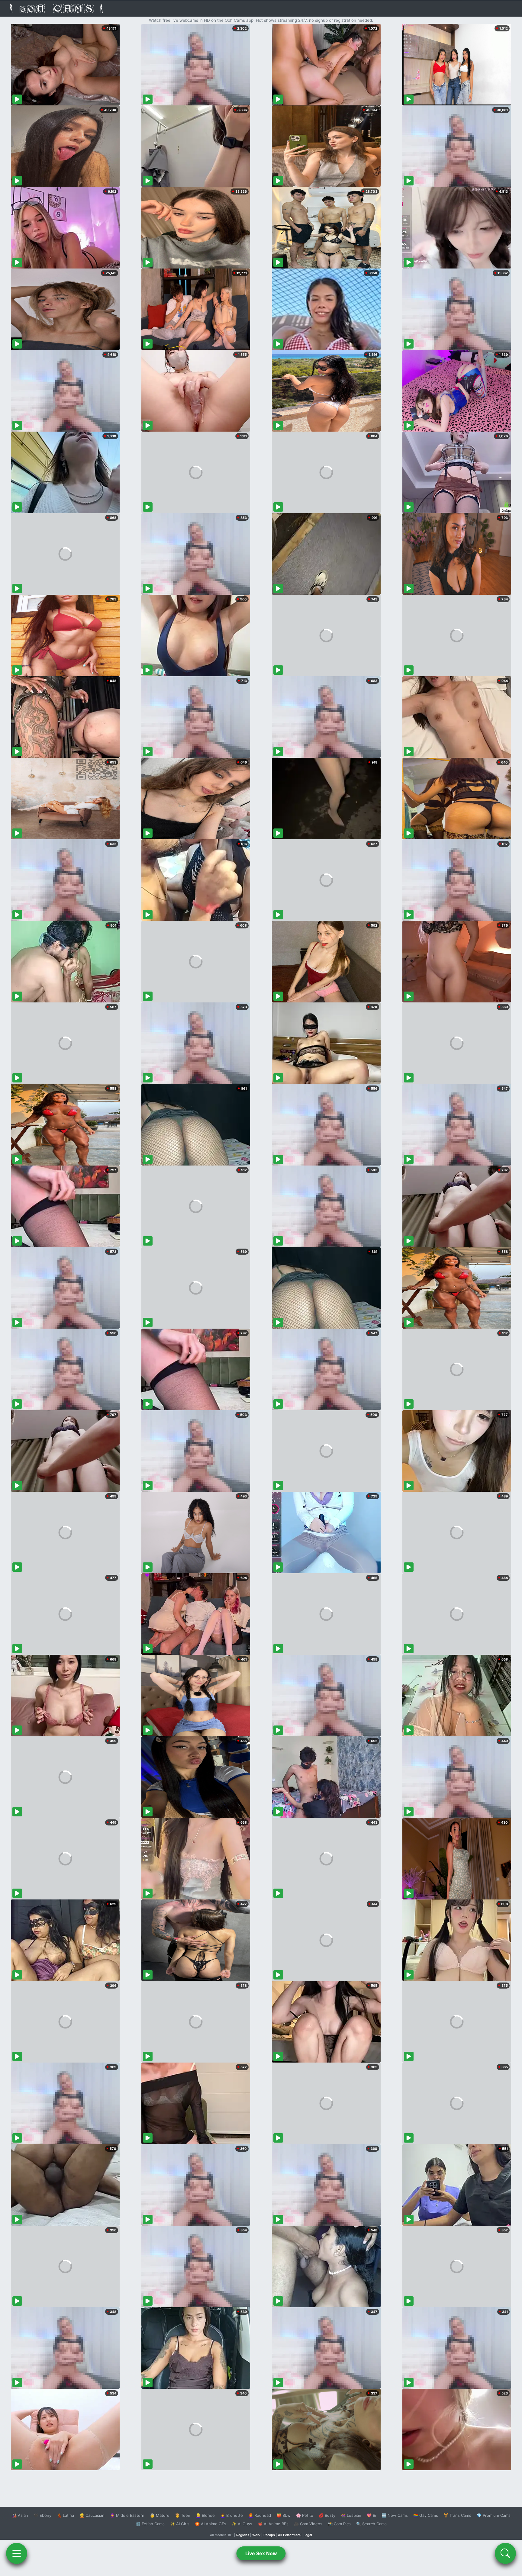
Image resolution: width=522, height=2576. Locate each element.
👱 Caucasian (92, 2515)
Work (256, 2535)
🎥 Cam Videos (308, 2524)
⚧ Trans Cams (457, 2515)
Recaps (269, 2535)
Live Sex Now (261, 2553)
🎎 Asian (20, 2515)
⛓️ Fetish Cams (150, 2524)
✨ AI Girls (180, 2524)
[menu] (17, 2553)
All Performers (289, 2535)
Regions (243, 2535)
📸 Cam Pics (339, 2524)
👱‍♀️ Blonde (205, 2515)
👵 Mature (160, 2515)
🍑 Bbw (284, 2515)
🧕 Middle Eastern (127, 2515)
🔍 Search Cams (371, 2524)
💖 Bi (371, 2515)
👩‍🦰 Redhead (260, 2515)
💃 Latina (65, 2515)
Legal (308, 2535)
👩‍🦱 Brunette (232, 2515)
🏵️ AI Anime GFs (211, 2524)
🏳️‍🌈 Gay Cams (426, 2515)
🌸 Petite (305, 2515)
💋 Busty (327, 2515)
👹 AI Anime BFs (273, 2524)
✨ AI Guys (242, 2524)
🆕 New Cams (395, 2515)
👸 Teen (183, 2515)
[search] (505, 2553)
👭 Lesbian (351, 2515)
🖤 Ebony (42, 2515)
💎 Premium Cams (494, 2515)
